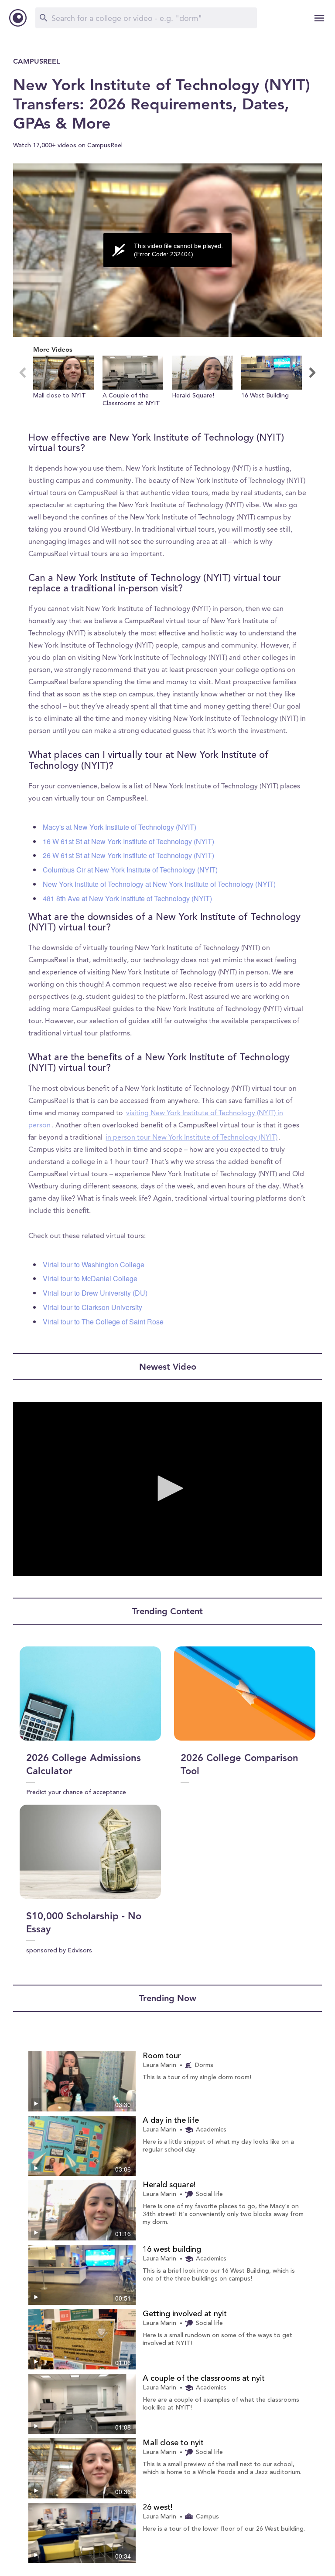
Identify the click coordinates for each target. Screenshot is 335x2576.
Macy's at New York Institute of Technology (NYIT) (120, 827)
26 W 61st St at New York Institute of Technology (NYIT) (128, 855)
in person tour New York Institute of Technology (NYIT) (191, 1138)
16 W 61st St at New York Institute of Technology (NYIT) (128, 841)
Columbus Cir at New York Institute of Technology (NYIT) (130, 870)
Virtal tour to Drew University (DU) (95, 1293)
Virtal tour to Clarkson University (92, 1307)
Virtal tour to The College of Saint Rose (103, 1322)
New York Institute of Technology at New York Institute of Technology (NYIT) (159, 884)
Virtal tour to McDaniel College (90, 1278)
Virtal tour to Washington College (94, 1264)
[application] (167, 250)
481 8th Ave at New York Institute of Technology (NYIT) (127, 898)
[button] (63, 386)
